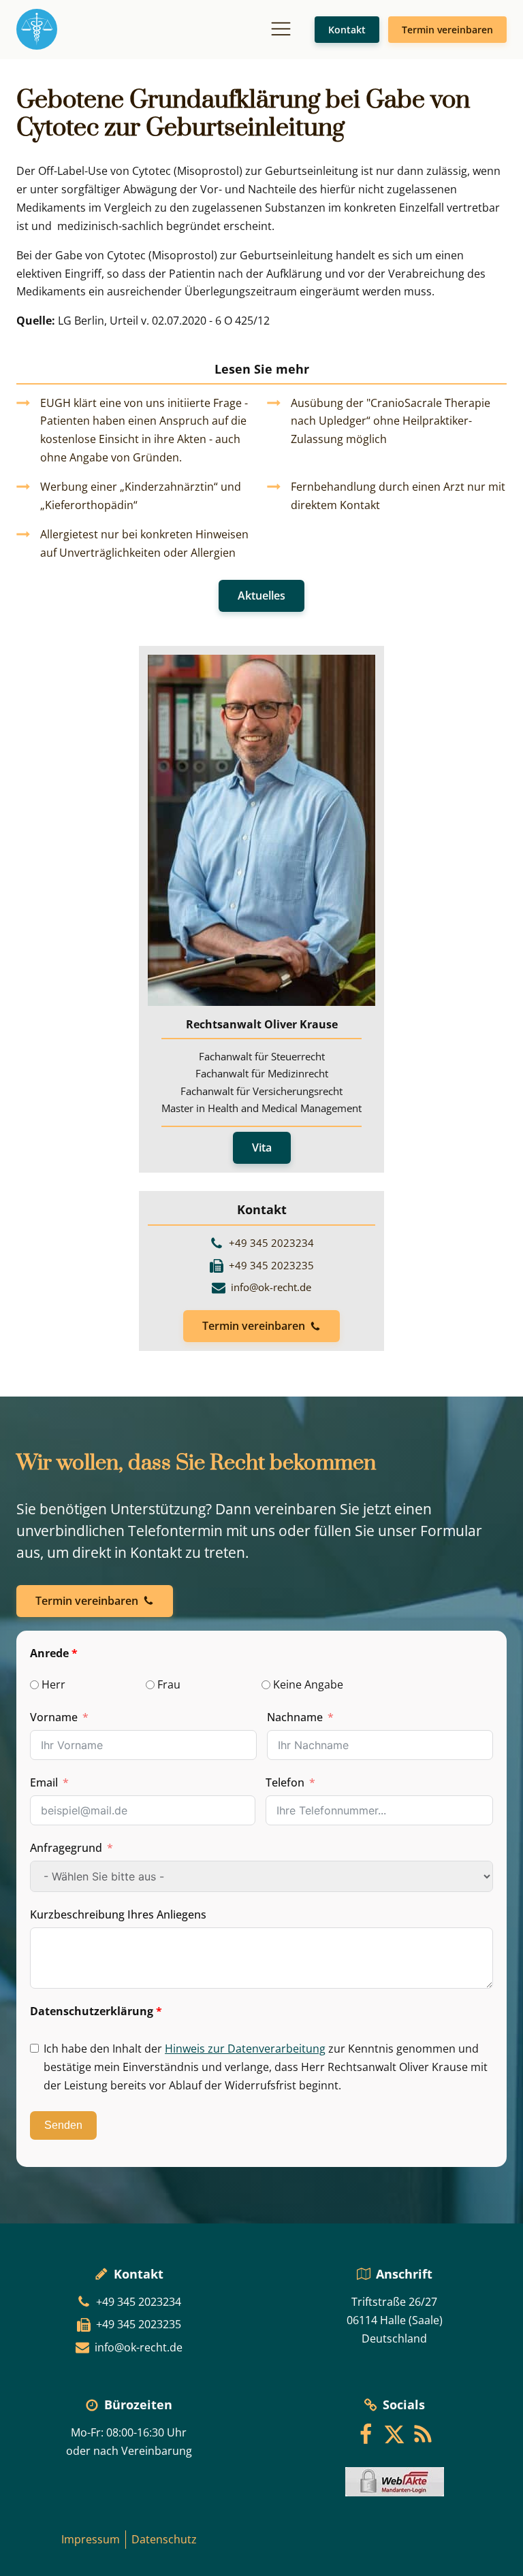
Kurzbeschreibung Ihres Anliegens (118, 1914)
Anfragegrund (66, 1848)
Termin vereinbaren (447, 30)
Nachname (295, 1717)
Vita (262, 1147)
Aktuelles (261, 596)
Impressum (91, 2539)
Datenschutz (164, 2539)
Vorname (54, 1717)
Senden (63, 2125)
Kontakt (347, 30)
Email (44, 1782)
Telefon (285, 1782)
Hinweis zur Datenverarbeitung (245, 2049)
